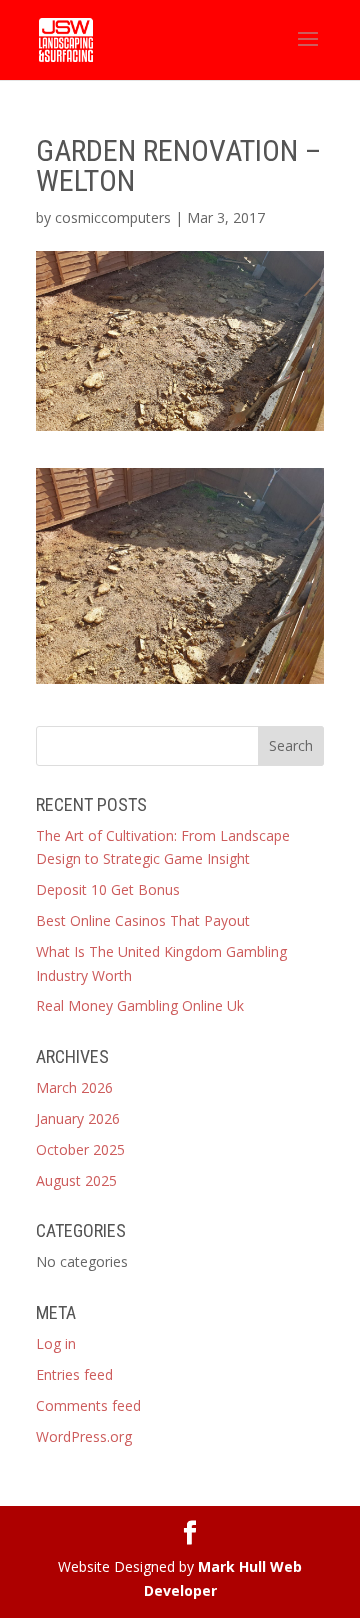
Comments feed (88, 1405)
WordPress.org (84, 1436)
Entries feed (74, 1374)
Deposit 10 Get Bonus (108, 889)
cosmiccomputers (113, 217)
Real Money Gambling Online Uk (140, 1005)
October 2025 (80, 1149)
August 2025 (76, 1180)
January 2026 (78, 1118)
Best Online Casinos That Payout (143, 920)
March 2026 (74, 1087)
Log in (56, 1343)
